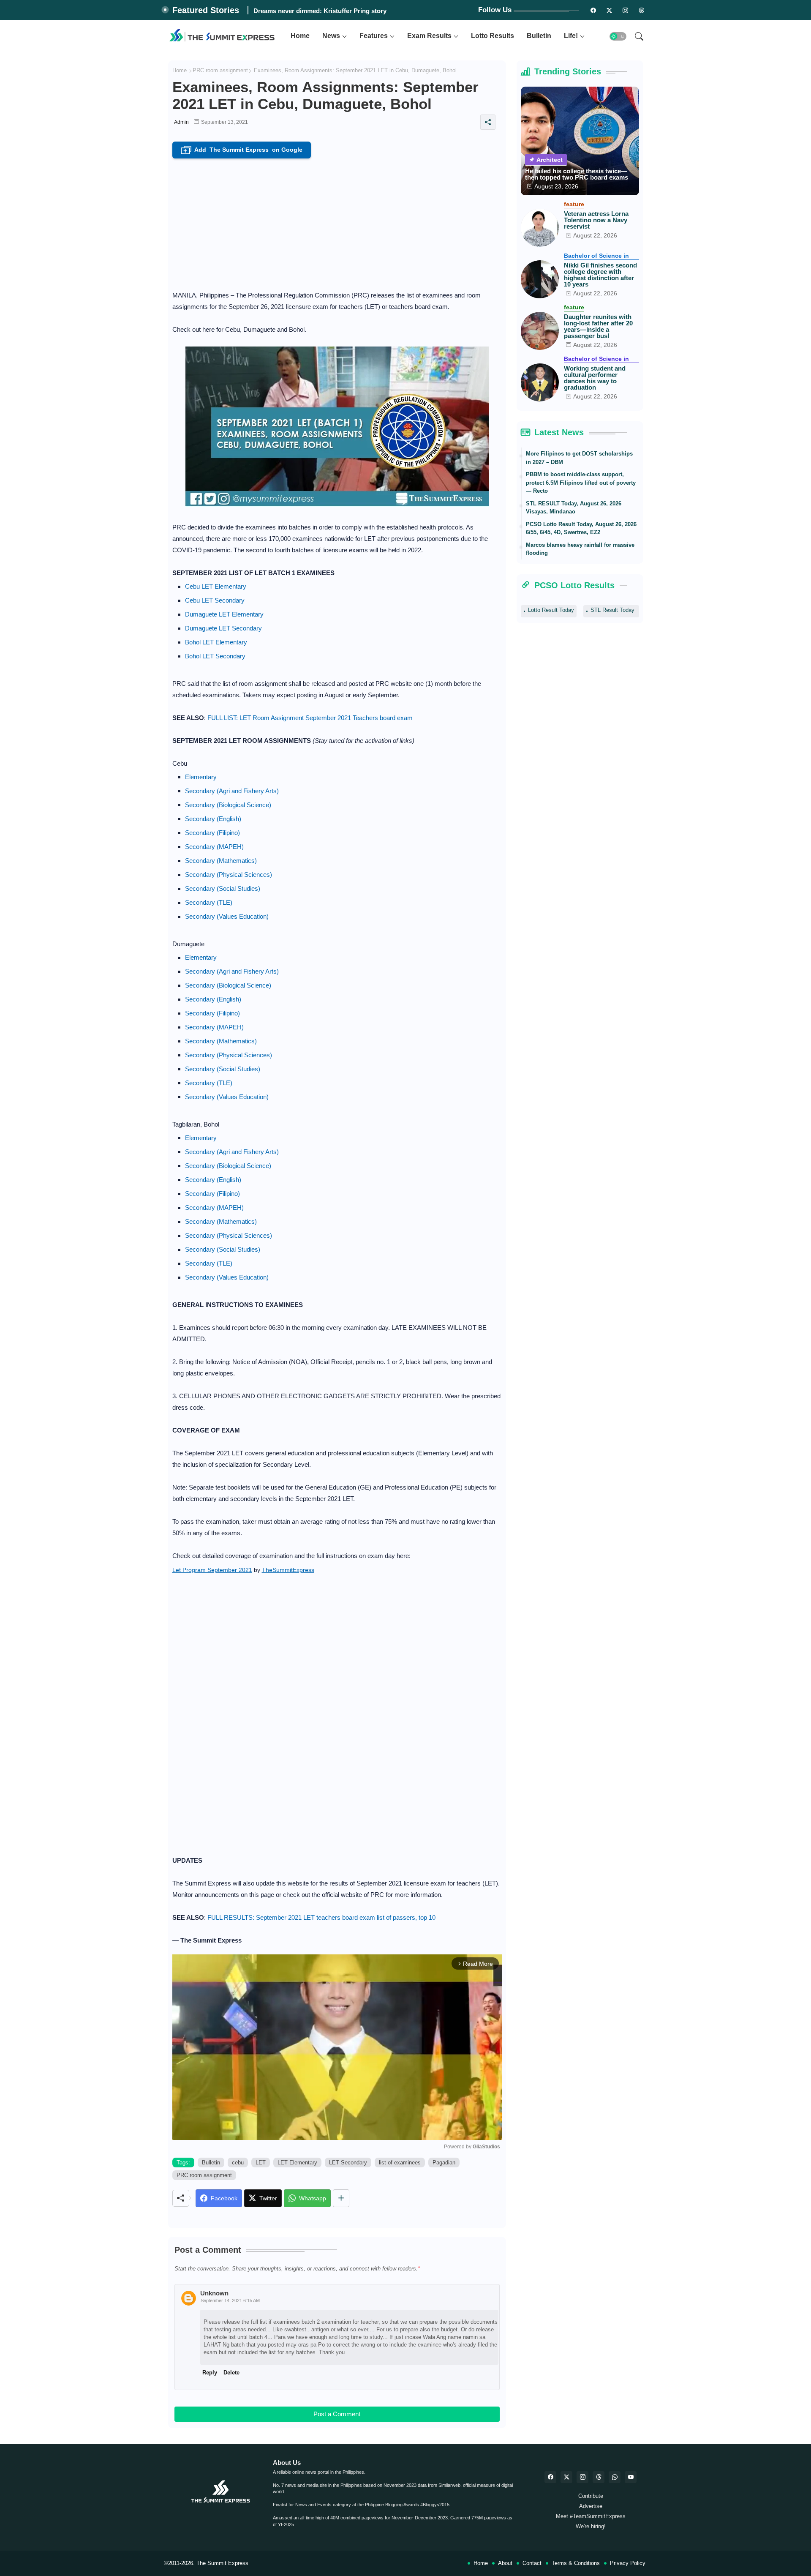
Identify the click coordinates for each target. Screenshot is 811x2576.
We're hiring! (591, 2526)
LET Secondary (348, 2163)
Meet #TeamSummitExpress (591, 2516)
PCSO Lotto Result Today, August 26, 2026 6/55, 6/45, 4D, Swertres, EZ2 (581, 528)
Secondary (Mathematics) (221, 861)
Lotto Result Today (551, 610)
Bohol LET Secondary (215, 656)
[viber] (615, 2477)
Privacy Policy (628, 2563)
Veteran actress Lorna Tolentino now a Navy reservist (596, 220)
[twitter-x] (566, 2477)
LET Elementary (297, 2163)
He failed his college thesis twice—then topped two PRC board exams (577, 174)
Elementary (201, 777)
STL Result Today (612, 610)
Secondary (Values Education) (227, 916)
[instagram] (626, 10)
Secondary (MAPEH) (214, 847)
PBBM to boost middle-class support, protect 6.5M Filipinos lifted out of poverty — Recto (581, 483)
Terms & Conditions (576, 2563)
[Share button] (341, 2198)
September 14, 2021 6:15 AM (230, 2300)
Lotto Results (493, 36)
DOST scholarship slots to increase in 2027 (317, 11)
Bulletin (539, 36)
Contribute (591, 2496)
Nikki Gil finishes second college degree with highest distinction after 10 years (600, 275)
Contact (532, 2563)
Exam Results (429, 36)
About (505, 2563)
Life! (571, 36)
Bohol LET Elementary (216, 642)
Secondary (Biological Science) (228, 805)
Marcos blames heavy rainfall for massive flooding (580, 549)
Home (300, 36)
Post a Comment (337, 2414)
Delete (231, 2373)
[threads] (642, 10)
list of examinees (400, 2163)
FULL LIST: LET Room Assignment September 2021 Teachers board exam (310, 718)
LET (261, 2163)
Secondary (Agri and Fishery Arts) (232, 791)
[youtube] (631, 2477)
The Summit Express (222, 2563)
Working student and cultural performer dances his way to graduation (595, 378)
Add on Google (243, 150)
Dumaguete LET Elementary (224, 614)
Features (374, 36)
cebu (238, 2163)
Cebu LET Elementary (216, 586)
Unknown (214, 2293)
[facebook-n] (593, 10)
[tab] (300, 36)
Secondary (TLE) (209, 902)
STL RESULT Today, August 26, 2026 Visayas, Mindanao (574, 508)
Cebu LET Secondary (215, 600)
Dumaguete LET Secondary (223, 628)
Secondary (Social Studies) (223, 888)
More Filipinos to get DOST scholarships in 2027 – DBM (579, 458)
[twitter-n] (610, 10)
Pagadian (444, 2163)
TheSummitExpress (288, 1570)
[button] (618, 36)
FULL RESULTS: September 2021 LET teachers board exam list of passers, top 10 (321, 1917)
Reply (210, 2373)
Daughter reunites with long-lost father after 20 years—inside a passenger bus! (598, 326)
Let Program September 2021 (212, 1570)
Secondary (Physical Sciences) (229, 875)
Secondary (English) (213, 819)
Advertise (591, 2506)
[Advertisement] (337, 222)
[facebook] (550, 2477)
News (331, 36)
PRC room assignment (220, 70)
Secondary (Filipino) (212, 833)
